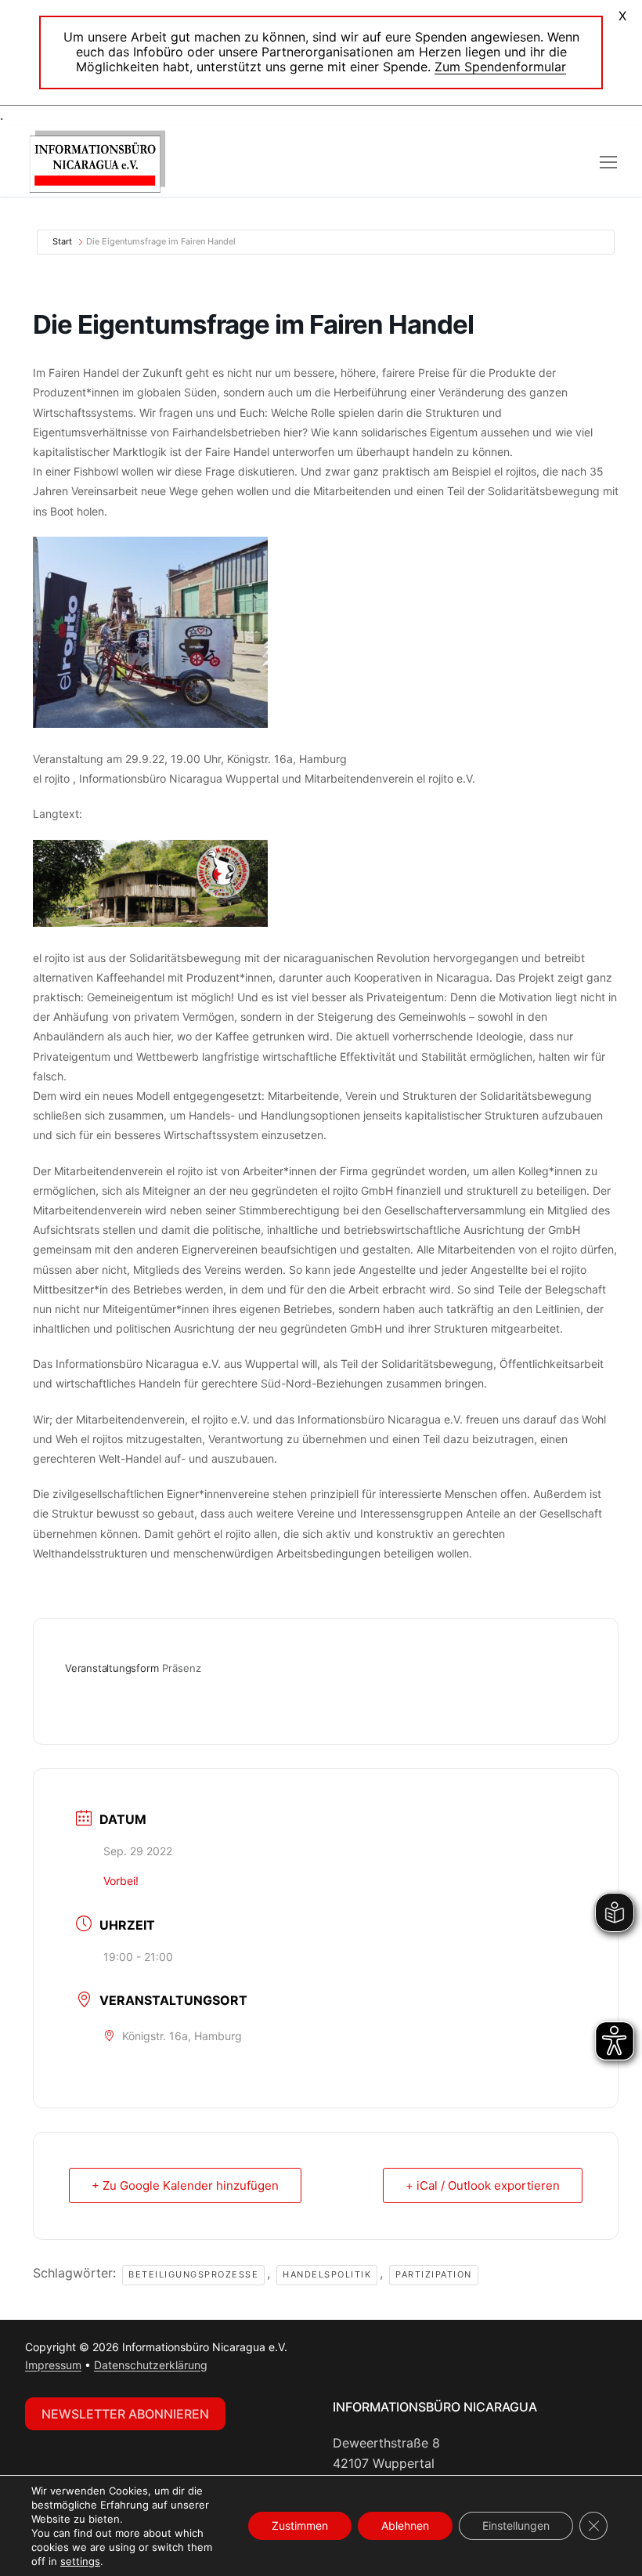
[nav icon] (608, 161)
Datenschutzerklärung (151, 2365)
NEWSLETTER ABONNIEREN (125, 2414)
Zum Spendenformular (500, 67)
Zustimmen (300, 2525)
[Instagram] (380, 2351)
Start (62, 241)
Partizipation (434, 2274)
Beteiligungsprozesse (193, 2274)
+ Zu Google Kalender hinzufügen (185, 2185)
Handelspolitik (327, 2274)
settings (80, 2561)
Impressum (53, 2365)
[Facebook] (348, 2351)
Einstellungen (516, 2525)
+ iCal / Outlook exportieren (483, 2185)
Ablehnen (405, 2525)
